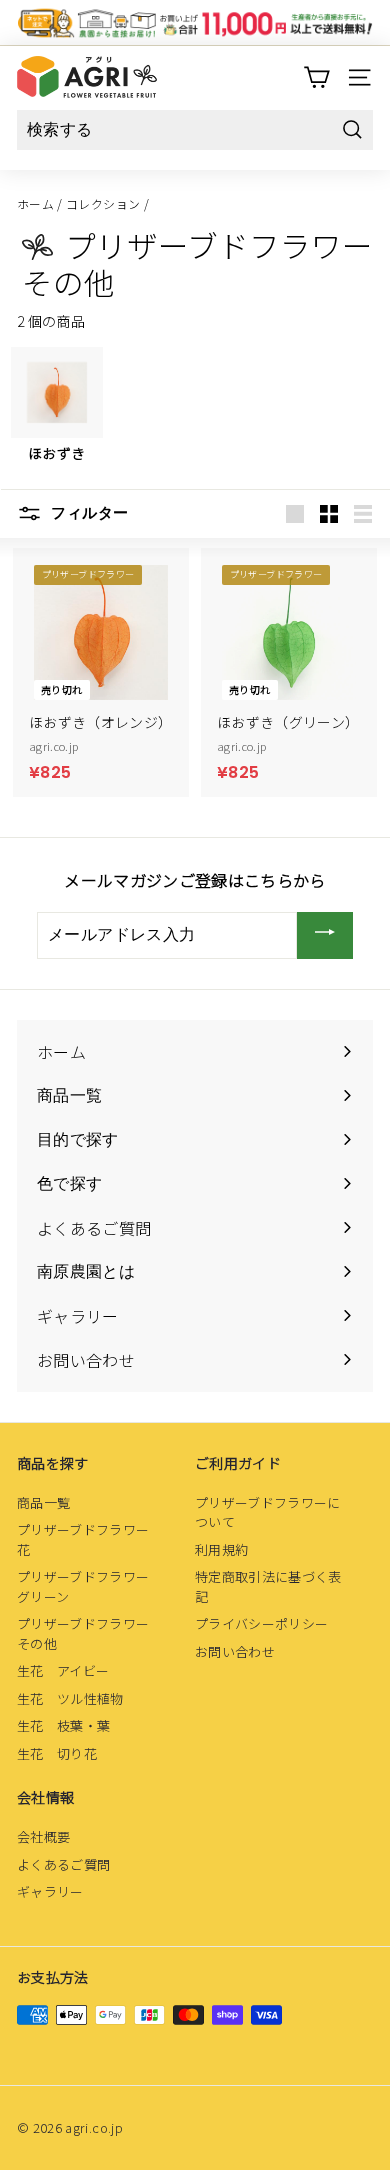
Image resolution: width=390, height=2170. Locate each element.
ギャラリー (50, 1891)
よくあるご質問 (63, 1864)
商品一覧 (43, 1502)
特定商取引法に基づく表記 (268, 1586)
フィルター (87, 513)
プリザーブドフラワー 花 (90, 1539)
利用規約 (221, 1549)
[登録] (325, 935)
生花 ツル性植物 (70, 1698)
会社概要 (43, 1836)
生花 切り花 (57, 1753)
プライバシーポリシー (262, 1623)
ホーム (35, 203)
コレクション (103, 203)
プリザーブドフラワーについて (268, 1512)
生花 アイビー (63, 1670)
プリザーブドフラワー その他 (90, 1633)
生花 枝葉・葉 (63, 1725)
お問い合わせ (235, 1651)
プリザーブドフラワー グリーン (90, 1586)
